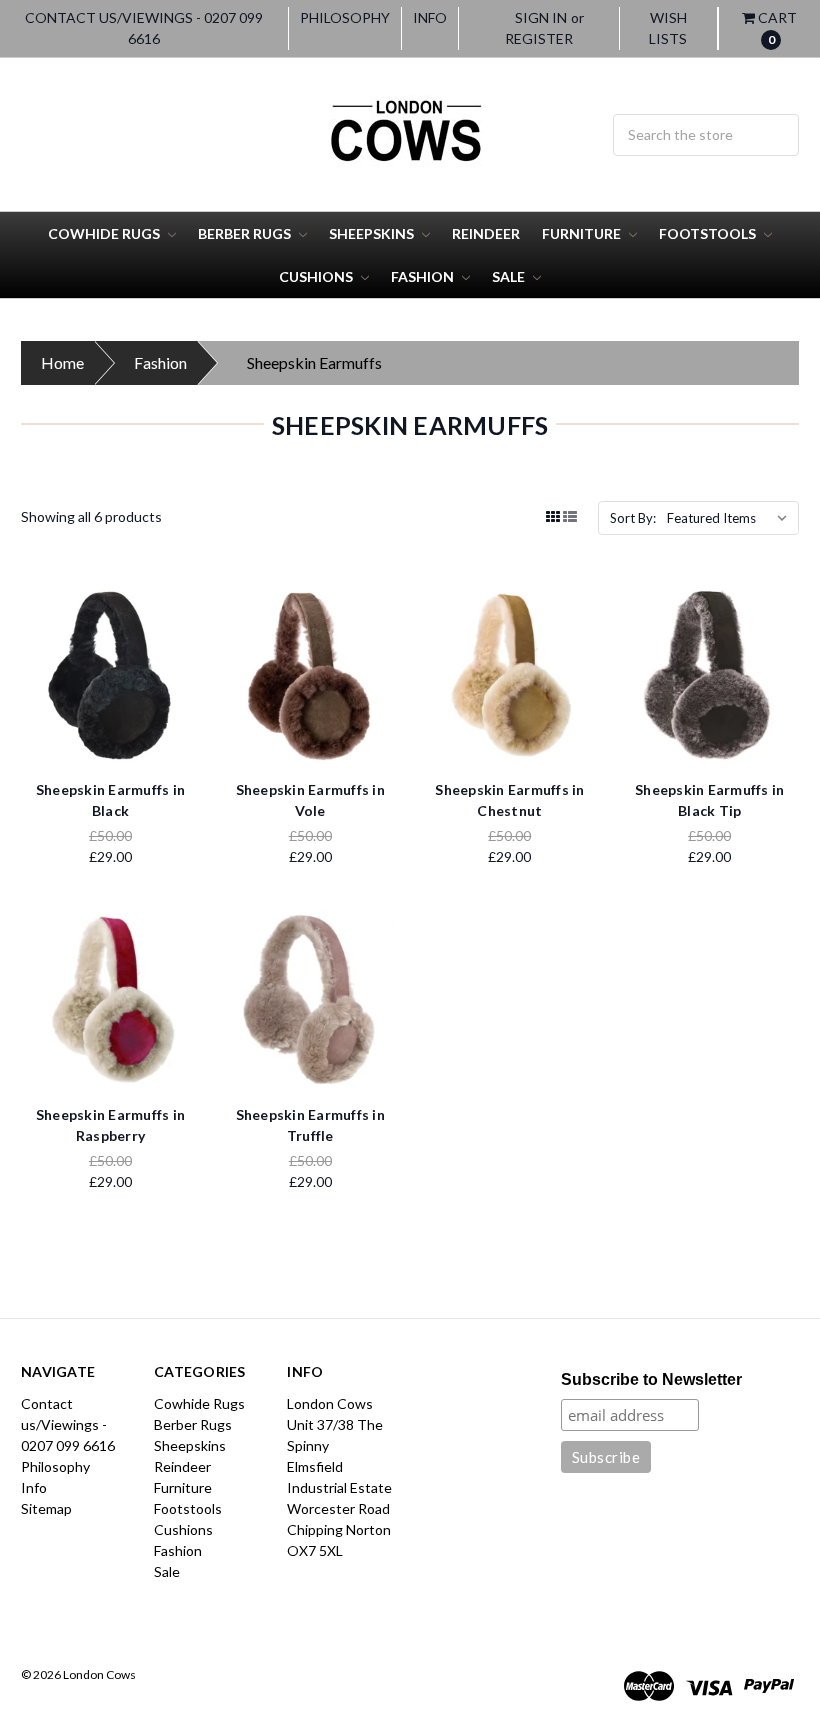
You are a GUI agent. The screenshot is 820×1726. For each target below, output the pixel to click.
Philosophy (345, 17)
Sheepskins (373, 233)
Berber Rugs (246, 233)
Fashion (424, 276)
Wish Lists (668, 28)
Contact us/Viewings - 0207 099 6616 (144, 28)
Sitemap (46, 1508)
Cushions (317, 276)
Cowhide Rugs (105, 233)
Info (430, 17)
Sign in (541, 17)
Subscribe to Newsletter (651, 1379)
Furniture (583, 233)
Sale (510, 276)
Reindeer (486, 233)
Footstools (709, 233)
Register (539, 38)
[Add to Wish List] (177, 636)
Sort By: (633, 518)
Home (62, 362)
